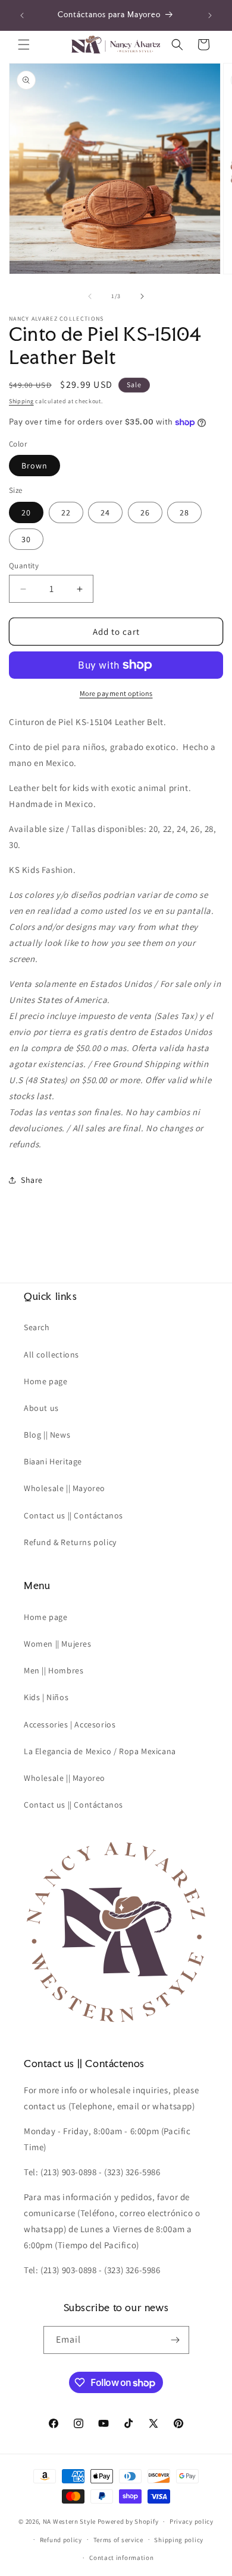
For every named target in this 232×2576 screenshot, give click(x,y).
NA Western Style (69, 2521)
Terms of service (118, 2540)
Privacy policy (192, 2521)
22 (66, 512)
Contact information (121, 2558)
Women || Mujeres (58, 1644)
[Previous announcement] (22, 15)
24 (105, 512)
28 (184, 512)
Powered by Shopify (128, 2521)
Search (37, 1327)
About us (41, 1408)
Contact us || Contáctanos (73, 1515)
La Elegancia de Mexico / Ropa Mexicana (100, 1751)
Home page (46, 1381)
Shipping (21, 401)
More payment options (116, 693)
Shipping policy (179, 2540)
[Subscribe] (175, 2340)
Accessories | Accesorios (70, 1724)
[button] (24, 45)
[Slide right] (142, 296)
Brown (35, 466)
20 (26, 512)
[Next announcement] (210, 15)
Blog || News (47, 1435)
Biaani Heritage (53, 1461)
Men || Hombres (54, 1670)
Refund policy (61, 2540)
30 (26, 539)
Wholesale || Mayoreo (65, 1488)
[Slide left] (90, 296)
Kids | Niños (46, 1697)
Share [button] (32, 1180)
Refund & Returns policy (70, 1542)
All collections (51, 1355)
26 (145, 512)
